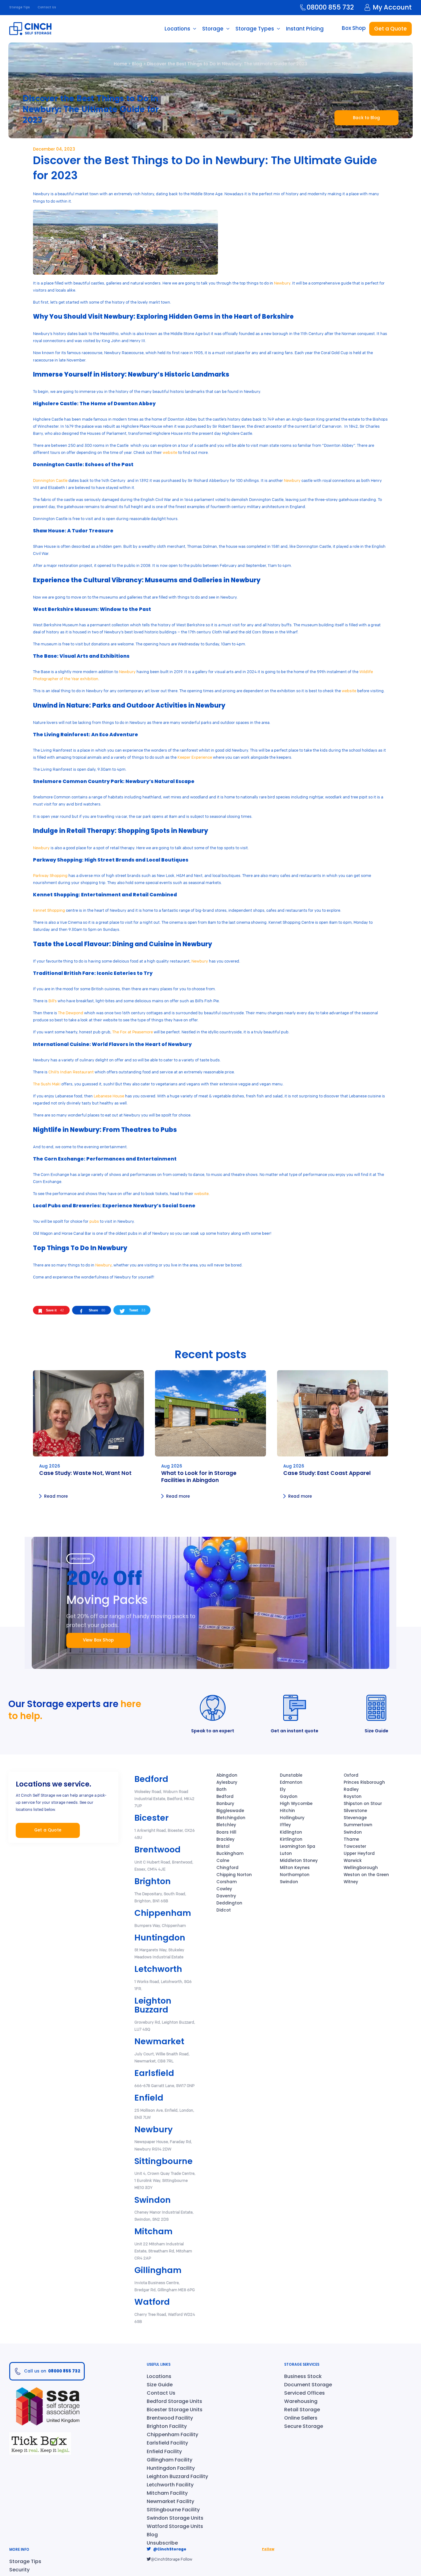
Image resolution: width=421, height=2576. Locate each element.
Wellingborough (361, 1868)
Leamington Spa (298, 1846)
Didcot (224, 1910)
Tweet (137, 1310)
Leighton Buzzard (153, 2005)
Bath (221, 1789)
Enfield (149, 2098)
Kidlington (291, 1832)
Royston (353, 1797)
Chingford (227, 1868)
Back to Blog (366, 118)
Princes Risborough (364, 1782)
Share (97, 1310)
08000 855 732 (330, 7)
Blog (137, 64)
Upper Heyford (359, 1853)
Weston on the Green (366, 1875)
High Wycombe (296, 1804)
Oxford (351, 1775)
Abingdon (227, 1775)
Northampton (295, 1875)
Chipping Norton (234, 1875)
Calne (223, 1861)
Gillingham (158, 2270)
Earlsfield (154, 2073)
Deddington (229, 1903)
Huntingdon (160, 1938)
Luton (286, 1853)
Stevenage (355, 1818)
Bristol (223, 1846)
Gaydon (289, 1797)
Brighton (153, 1881)
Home (120, 64)
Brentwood (157, 1849)
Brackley (225, 1839)
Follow (268, 2549)
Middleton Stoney (299, 1861)
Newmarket (159, 2041)
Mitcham (153, 2231)
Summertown (358, 1825)
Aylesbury (227, 1782)
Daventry (226, 1896)
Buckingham (230, 1853)
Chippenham (163, 1913)
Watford (152, 2302)
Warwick (353, 1861)
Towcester (355, 1846)
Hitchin (287, 1811)
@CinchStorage (170, 2549)
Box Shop (354, 28)
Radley (351, 1789)
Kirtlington (291, 1839)
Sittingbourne (163, 2161)
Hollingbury (292, 1818)
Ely (283, 1789)
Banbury (225, 1804)
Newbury (282, 283)
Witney (351, 1882)
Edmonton (291, 1782)
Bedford (151, 1779)
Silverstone (355, 1811)
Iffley (285, 1825)
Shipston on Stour (363, 1804)
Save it (55, 1310)
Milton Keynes (295, 1868)
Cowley (224, 1889)
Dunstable (291, 1775)
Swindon (153, 2200)
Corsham (227, 1882)
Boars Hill (226, 1832)
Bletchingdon (231, 1818)
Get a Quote (390, 29)
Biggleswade (230, 1811)
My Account (392, 7)
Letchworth (158, 1969)
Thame (351, 1839)
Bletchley (226, 1825)
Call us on (52, 2371)
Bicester (151, 1818)
